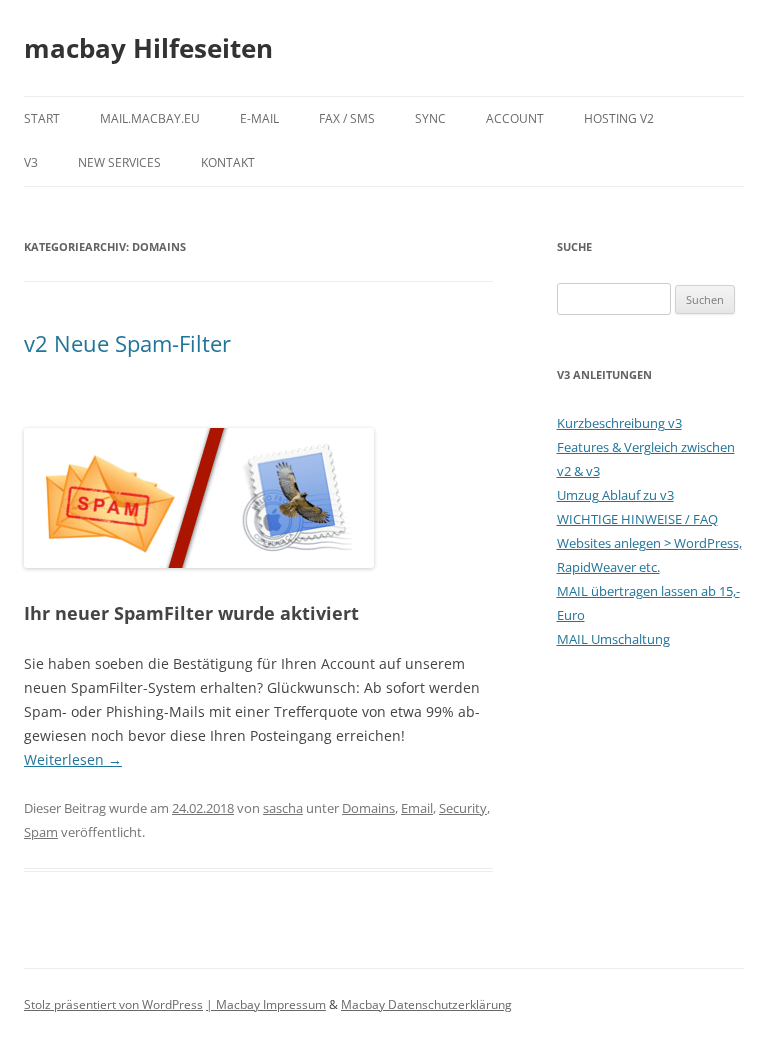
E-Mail (259, 118)
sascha (283, 808)
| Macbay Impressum (266, 1004)
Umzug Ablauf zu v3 (615, 495)
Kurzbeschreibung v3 (619, 423)
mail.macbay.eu (150, 118)
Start (42, 118)
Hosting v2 (619, 118)
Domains (368, 808)
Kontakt (228, 162)
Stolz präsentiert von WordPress (113, 1004)
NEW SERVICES (119, 162)
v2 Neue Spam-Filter (127, 343)
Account (515, 118)
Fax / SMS (347, 118)
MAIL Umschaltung (613, 639)
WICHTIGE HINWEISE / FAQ (637, 519)
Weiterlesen (73, 759)
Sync (430, 118)
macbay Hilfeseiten (148, 48)
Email (417, 808)
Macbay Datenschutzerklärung (426, 1004)
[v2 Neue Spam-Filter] (199, 562)
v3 (31, 162)
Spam (41, 832)
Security (463, 808)
